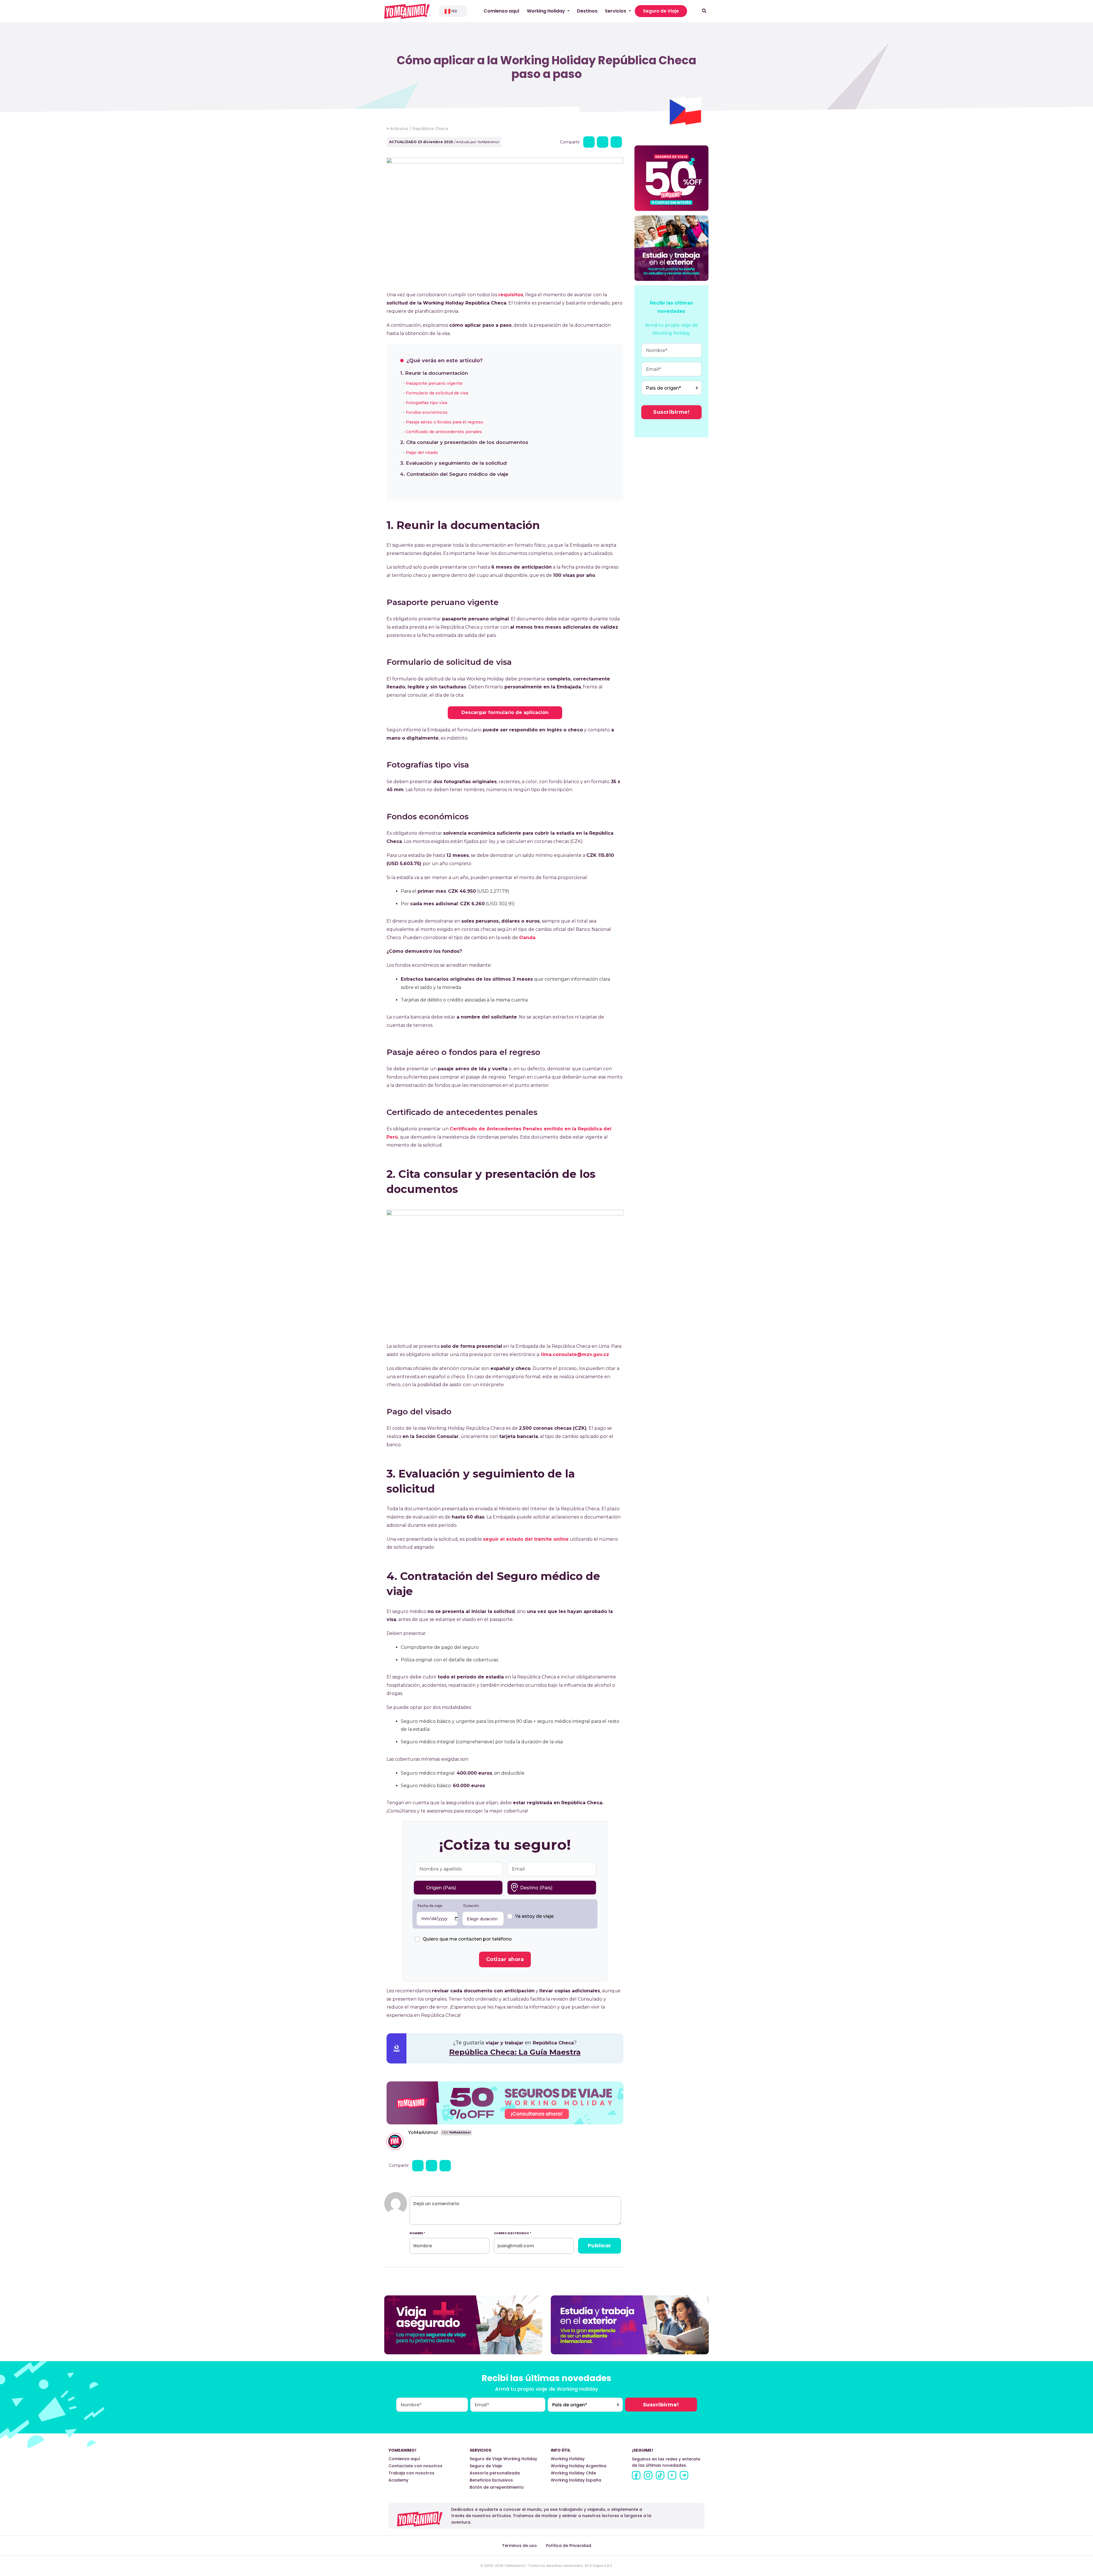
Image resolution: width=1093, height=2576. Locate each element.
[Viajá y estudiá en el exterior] (630, 2325)
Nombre (417, 2233)
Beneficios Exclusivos (491, 2480)
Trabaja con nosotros (411, 2473)
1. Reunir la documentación (434, 373)
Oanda (527, 938)
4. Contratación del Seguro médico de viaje (454, 474)
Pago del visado (422, 452)
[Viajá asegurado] (463, 2325)
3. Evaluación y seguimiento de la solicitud (453, 463)
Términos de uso (519, 2546)
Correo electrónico (512, 2233)
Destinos (587, 11)
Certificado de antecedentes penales (444, 432)
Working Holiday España (576, 2480)
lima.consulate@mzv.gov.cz (575, 1354)
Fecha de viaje (430, 1906)
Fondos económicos (427, 412)
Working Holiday (568, 2459)
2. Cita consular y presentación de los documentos (464, 442)
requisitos (511, 295)
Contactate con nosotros (415, 2466)
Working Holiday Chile (573, 2473)
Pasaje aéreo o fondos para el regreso (445, 422)
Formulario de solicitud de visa (437, 393)
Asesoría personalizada (495, 2473)
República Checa (431, 129)
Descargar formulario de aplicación (505, 712)
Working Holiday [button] (546, 11)
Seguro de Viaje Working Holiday (503, 2459)
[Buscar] (704, 11)
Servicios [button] (616, 11)
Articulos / (401, 129)
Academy (398, 2480)
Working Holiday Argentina (579, 2466)
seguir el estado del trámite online (526, 1539)
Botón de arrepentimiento (497, 2487)
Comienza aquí (502, 11)
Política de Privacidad (569, 2546)
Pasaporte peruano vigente (434, 383)
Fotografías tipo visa (427, 403)
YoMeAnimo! (423, 2132)
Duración (471, 1906)
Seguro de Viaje (661, 11)
